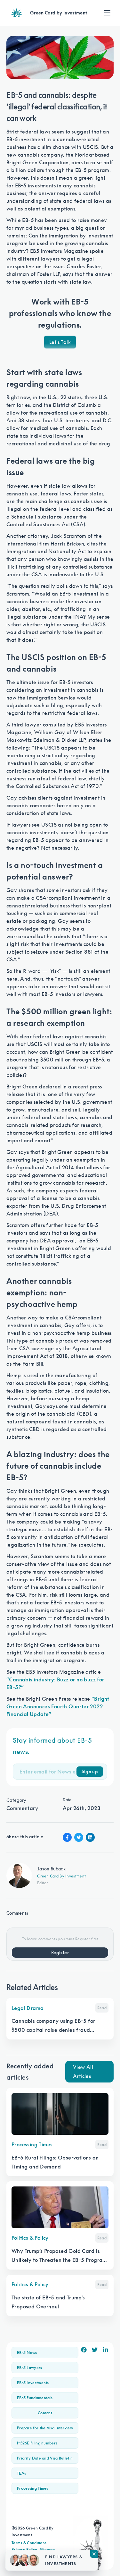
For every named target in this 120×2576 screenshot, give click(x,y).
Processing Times (33, 2488)
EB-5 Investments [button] (33, 2383)
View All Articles (83, 2072)
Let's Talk (60, 342)
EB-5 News (27, 2353)
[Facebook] (84, 2350)
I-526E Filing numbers (37, 2443)
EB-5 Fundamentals (35, 2398)
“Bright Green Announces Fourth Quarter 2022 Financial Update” (58, 1706)
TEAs (21, 2473)
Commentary (22, 1808)
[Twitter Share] (79, 1837)
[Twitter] (95, 2350)
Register (60, 1953)
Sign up (90, 1772)
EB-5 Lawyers (30, 2368)
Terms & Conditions (29, 2543)
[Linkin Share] (90, 1837)
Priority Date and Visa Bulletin (45, 2458)
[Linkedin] (106, 2350)
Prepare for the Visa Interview (45, 2428)
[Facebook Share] (67, 1837)
